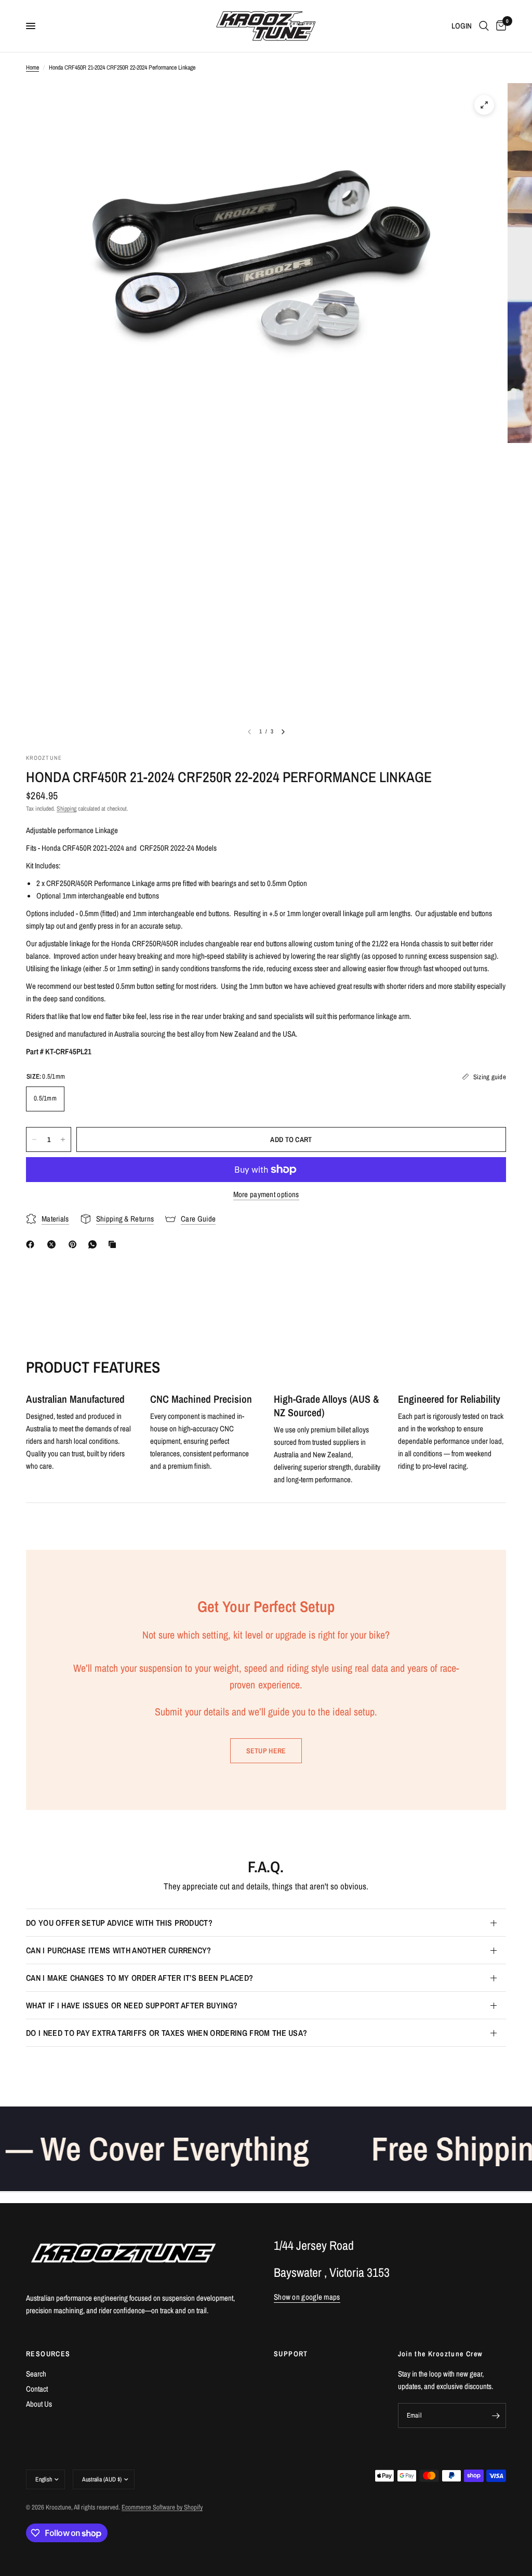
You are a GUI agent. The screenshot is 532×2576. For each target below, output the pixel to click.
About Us (39, 2404)
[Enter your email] (496, 2416)
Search (36, 2374)
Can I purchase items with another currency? (119, 1950)
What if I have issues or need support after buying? (132, 2005)
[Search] (484, 26)
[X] (54, 1244)
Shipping (66, 809)
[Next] (283, 732)
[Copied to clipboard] (114, 1244)
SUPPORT (291, 2354)
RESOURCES (48, 2354)
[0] (499, 26)
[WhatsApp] (95, 1244)
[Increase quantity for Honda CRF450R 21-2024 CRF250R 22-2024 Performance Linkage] (63, 1139)
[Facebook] (32, 1244)
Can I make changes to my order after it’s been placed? (139, 1978)
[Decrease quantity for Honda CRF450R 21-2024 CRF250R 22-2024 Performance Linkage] (34, 1139)
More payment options (266, 1194)
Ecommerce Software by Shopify (162, 2507)
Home (32, 68)
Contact (37, 2389)
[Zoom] (484, 105)
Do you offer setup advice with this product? (119, 1923)
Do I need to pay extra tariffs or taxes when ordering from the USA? (167, 2033)
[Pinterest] (75, 1244)
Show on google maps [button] (307, 2297)
